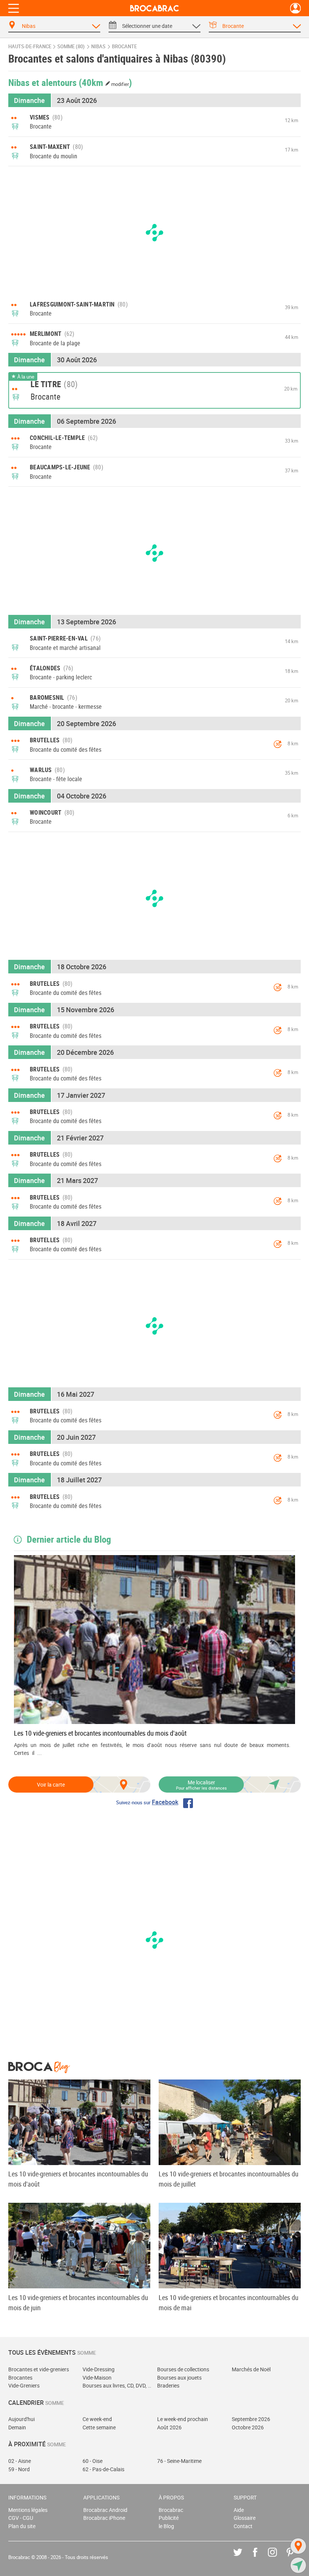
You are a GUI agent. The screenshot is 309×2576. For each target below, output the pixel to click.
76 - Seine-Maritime (179, 2461)
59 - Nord (19, 2469)
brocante (124, 47)
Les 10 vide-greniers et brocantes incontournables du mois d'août (100, 1733)
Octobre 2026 (248, 2427)
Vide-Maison (97, 2378)
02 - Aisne (20, 2461)
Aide (239, 2510)
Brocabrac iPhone (104, 2518)
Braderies (168, 2385)
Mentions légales (28, 2510)
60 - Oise (93, 2461)
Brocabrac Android (105, 2510)
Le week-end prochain (183, 2419)
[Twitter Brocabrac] (243, 2558)
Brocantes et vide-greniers (39, 2369)
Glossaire (245, 2518)
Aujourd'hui (21, 2419)
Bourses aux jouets (179, 2378)
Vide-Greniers (24, 2385)
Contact (243, 2526)
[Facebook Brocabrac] (261, 2558)
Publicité (169, 2518)
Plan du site (22, 2526)
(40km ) (106, 82)
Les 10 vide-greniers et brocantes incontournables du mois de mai (229, 2302)
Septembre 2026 (251, 2419)
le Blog (166, 2526)
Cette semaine (99, 2427)
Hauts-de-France (30, 47)
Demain (17, 2427)
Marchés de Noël (251, 2369)
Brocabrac (171, 2510)
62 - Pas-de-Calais (103, 2469)
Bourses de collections (183, 2369)
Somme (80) (71, 47)
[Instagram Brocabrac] (278, 2558)
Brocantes (20, 2378)
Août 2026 (169, 2427)
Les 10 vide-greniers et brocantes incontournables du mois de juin (78, 2302)
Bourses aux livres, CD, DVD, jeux (117, 2385)
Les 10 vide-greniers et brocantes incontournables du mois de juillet (229, 2179)
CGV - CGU (21, 2518)
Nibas (98, 47)
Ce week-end (97, 2419)
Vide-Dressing (99, 2369)
